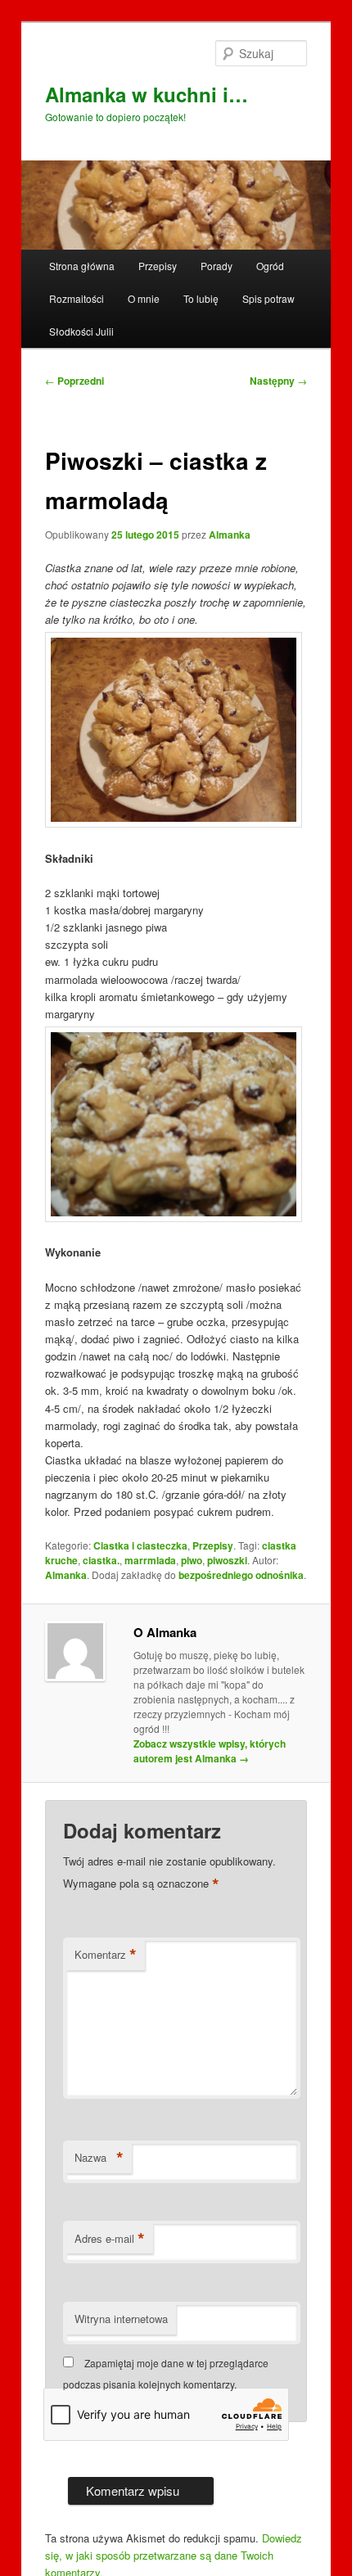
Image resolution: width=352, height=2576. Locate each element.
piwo (192, 1560)
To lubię (201, 298)
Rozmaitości (77, 298)
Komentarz (106, 1955)
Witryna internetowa (121, 2319)
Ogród (270, 266)
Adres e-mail (110, 2239)
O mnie (144, 298)
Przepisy (158, 266)
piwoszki (227, 1560)
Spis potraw (269, 298)
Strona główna (82, 266)
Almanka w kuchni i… (147, 94)
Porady (217, 266)
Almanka (230, 535)
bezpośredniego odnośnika (241, 1575)
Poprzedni (74, 381)
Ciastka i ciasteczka (140, 1545)
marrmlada (150, 1560)
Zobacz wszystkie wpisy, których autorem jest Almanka (210, 1751)
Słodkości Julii (81, 331)
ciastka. (101, 1560)
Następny (278, 381)
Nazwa (99, 2158)
